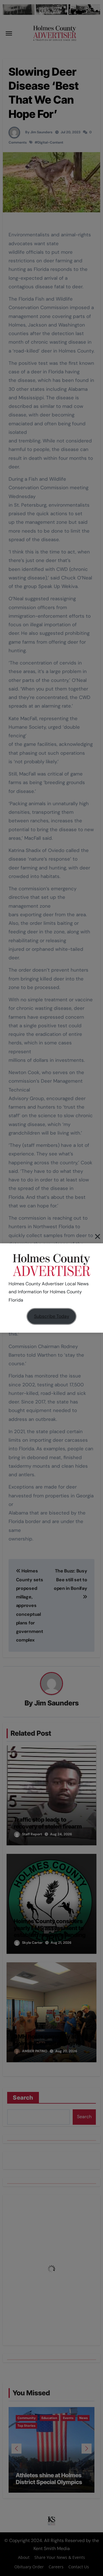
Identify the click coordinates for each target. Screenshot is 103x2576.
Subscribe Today (52, 1316)
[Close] (98, 1236)
